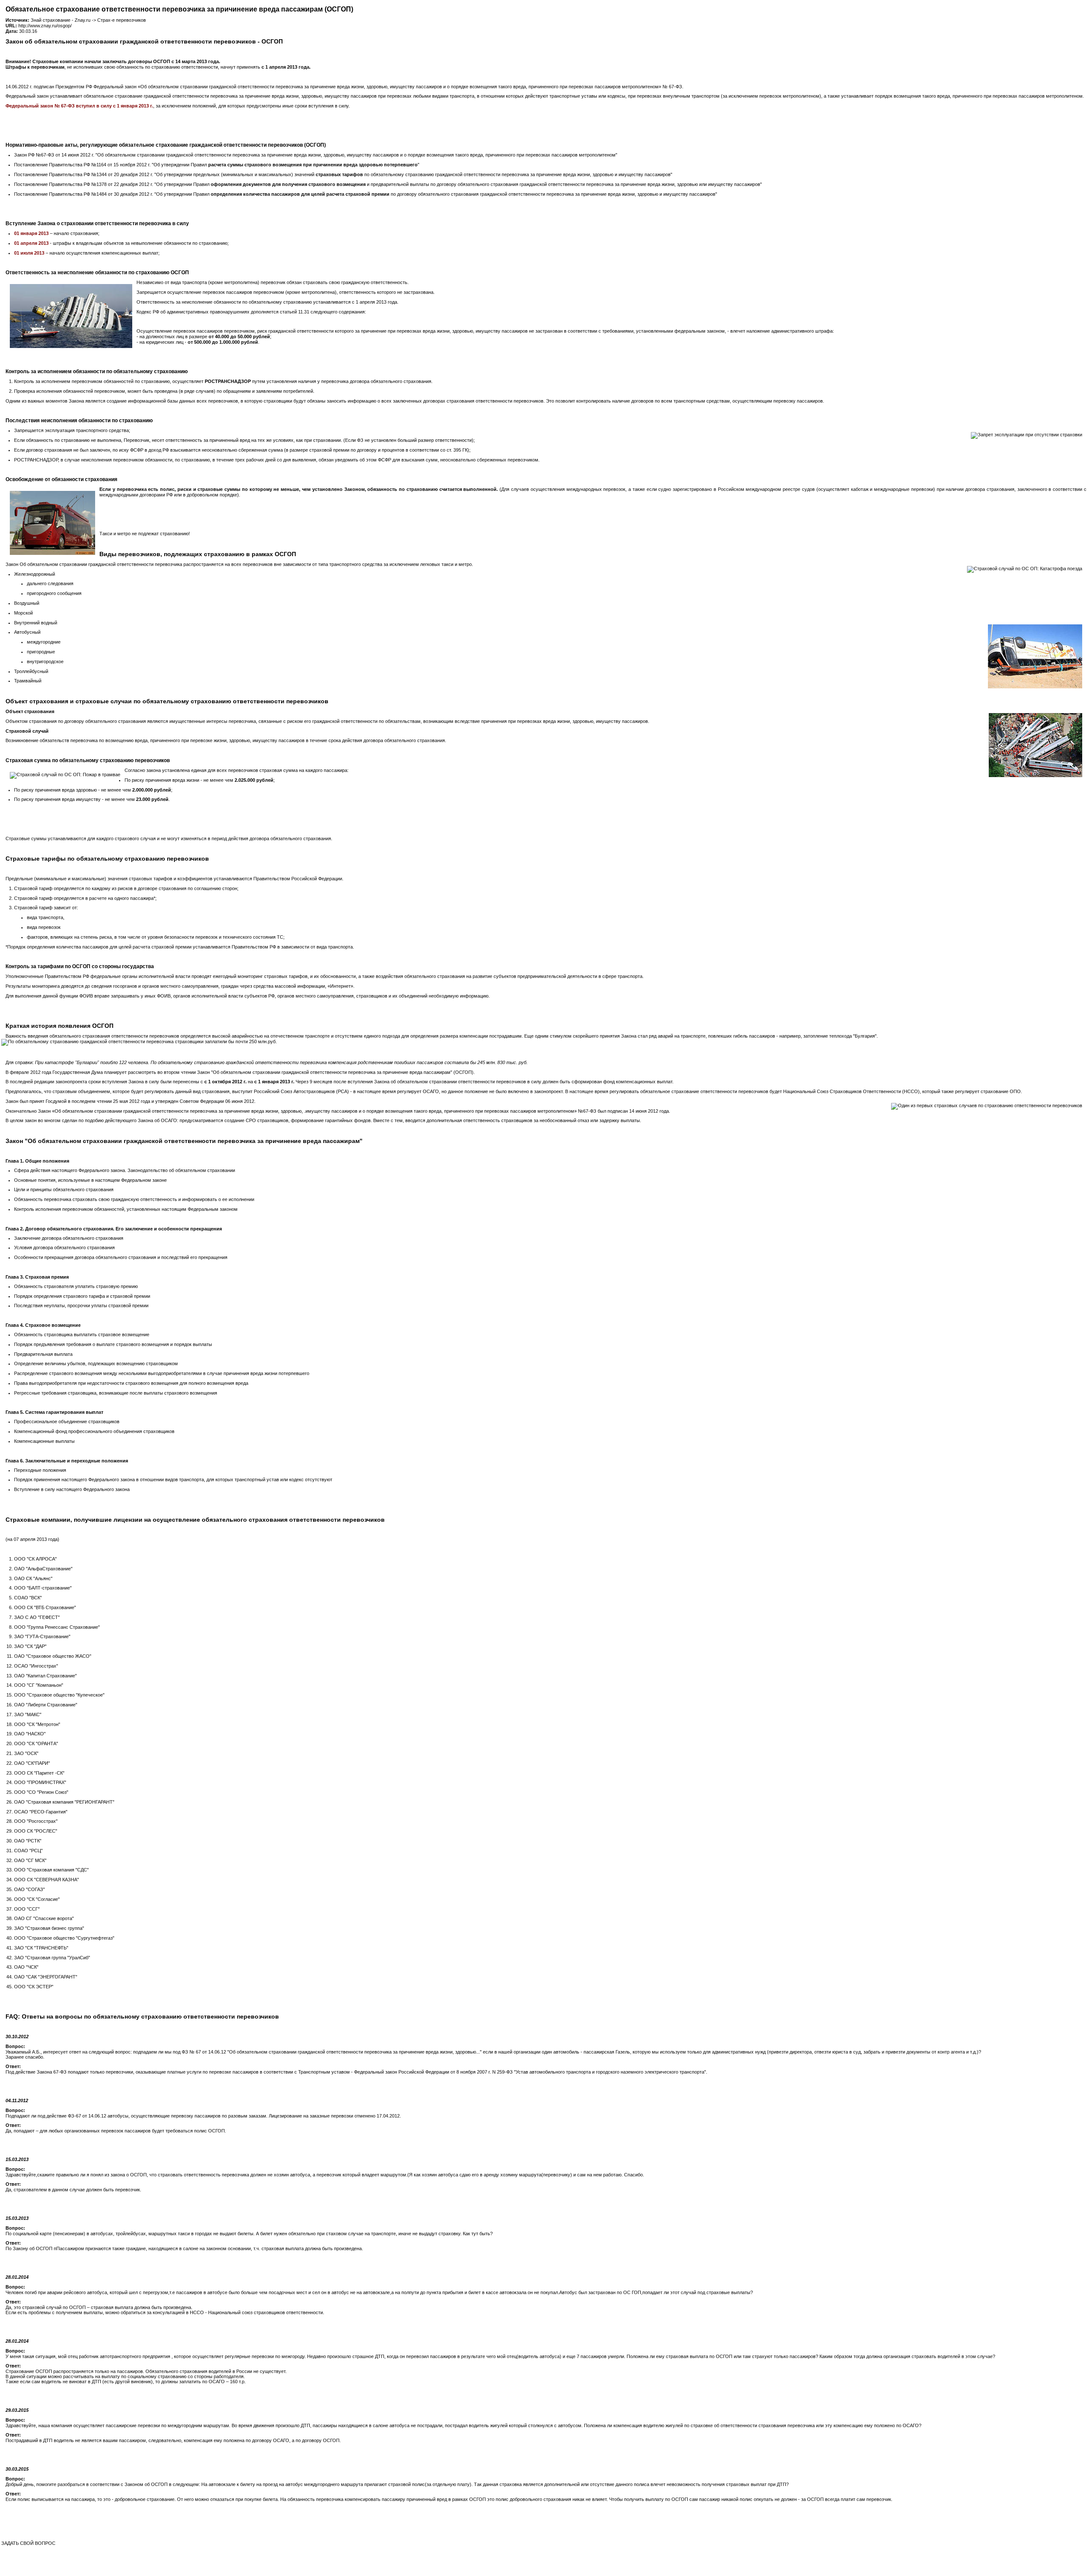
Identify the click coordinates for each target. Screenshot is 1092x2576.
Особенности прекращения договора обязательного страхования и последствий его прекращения (121, 1257)
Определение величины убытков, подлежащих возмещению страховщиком (96, 1363)
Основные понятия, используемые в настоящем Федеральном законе (90, 1180)
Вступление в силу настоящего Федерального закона (72, 1489)
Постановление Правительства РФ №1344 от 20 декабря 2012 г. (84, 174)
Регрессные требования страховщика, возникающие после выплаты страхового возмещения (116, 1393)
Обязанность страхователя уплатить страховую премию (76, 1286)
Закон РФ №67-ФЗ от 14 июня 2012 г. (54, 155)
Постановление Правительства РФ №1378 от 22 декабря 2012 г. (84, 184)
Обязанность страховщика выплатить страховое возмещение (82, 1334)
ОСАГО (431, 1091)
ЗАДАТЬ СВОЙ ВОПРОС (28, 2543)
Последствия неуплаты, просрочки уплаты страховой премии (81, 1305)
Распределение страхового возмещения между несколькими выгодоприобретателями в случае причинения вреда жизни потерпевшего (162, 1373)
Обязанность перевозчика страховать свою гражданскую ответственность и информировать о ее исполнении (134, 1199)
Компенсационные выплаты (44, 1441)
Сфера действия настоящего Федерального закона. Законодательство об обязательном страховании (125, 1170)
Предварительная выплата (43, 1354)
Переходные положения (40, 1470)
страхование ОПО (1001, 1091)
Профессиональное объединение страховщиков (67, 1421)
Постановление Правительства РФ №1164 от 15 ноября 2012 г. (82, 165)
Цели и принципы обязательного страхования (64, 1189)
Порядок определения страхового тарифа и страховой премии (82, 1296)
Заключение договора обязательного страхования (69, 1238)
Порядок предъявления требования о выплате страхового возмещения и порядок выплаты (113, 1344)
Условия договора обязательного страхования (64, 1247)
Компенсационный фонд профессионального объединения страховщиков (94, 1431)
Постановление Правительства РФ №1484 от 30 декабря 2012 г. (84, 194)
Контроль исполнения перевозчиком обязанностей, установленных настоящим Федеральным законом (126, 1209)
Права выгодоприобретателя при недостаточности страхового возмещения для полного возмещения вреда (131, 1383)
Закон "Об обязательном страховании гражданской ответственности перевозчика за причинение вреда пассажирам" (325, 1072)
